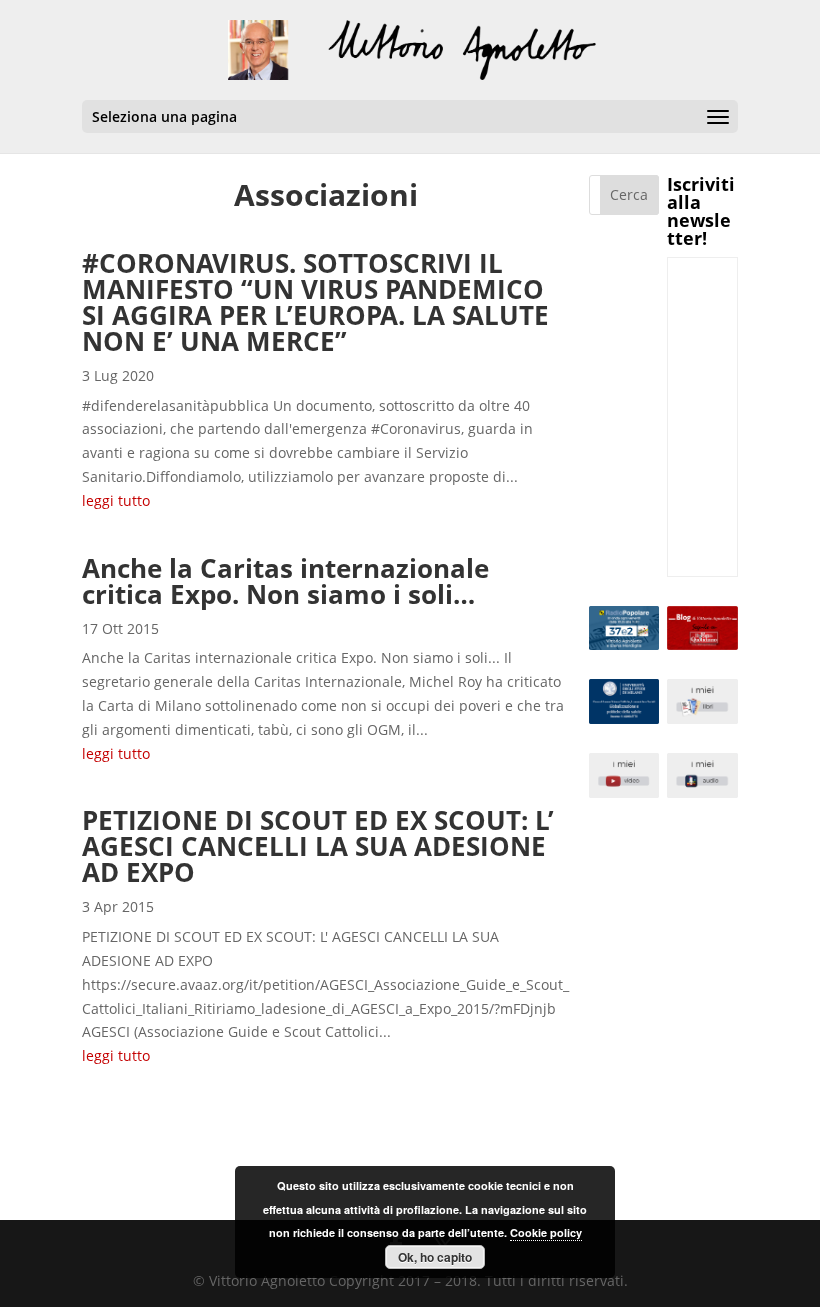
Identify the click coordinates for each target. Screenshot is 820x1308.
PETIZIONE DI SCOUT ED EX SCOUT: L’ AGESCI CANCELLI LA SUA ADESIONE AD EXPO (318, 846)
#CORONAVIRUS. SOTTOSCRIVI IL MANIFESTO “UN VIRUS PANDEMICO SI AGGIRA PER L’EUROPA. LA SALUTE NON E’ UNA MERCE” (315, 302)
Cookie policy (546, 1232)
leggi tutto (116, 500)
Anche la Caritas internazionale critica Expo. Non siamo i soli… (285, 581)
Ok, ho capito (435, 1257)
